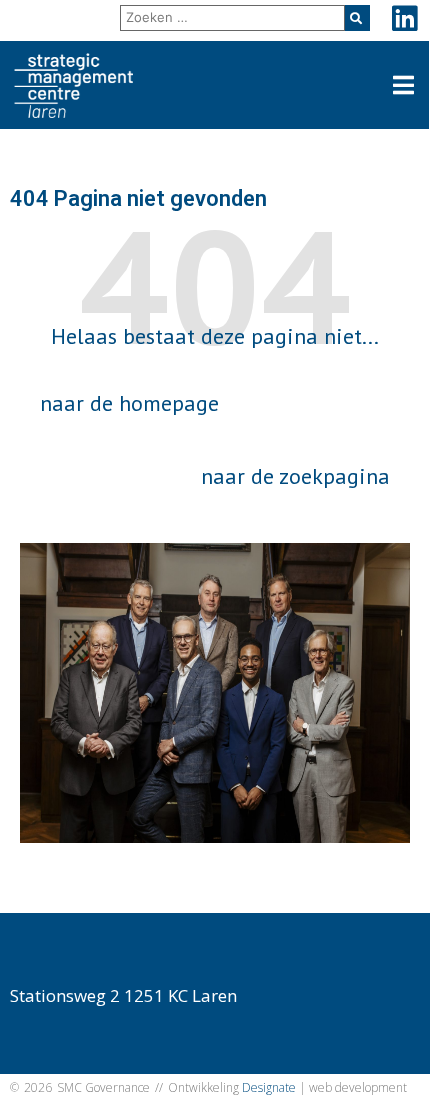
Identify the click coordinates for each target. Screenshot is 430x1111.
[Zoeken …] (232, 18)
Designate (269, 1087)
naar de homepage (129, 403)
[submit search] (357, 18)
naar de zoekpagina (295, 476)
